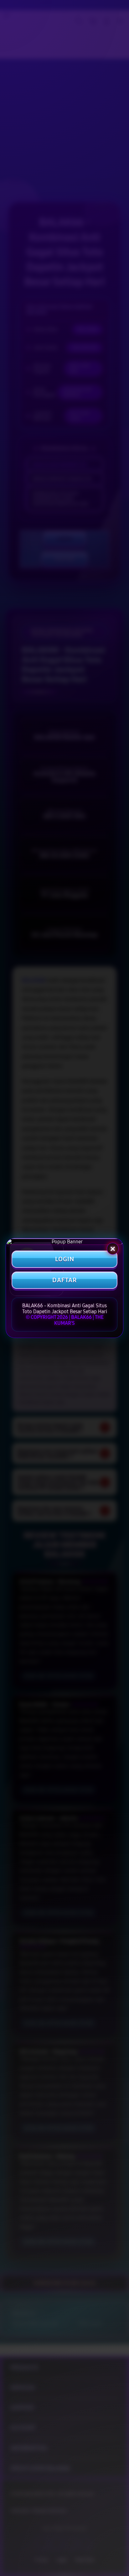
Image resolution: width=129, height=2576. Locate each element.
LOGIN (65, 1259)
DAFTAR (64, 1280)
